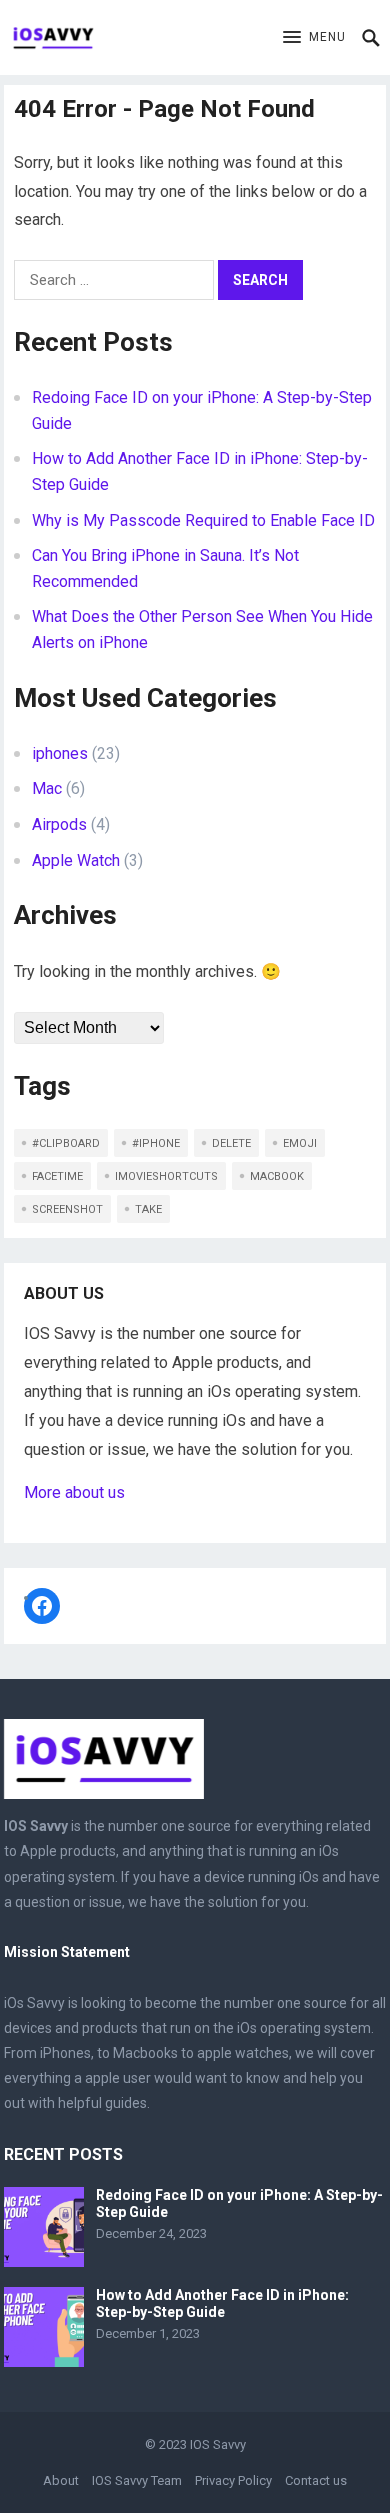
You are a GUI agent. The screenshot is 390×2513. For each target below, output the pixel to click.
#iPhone (156, 1143)
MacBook (277, 1176)
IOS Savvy (218, 2444)
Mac (47, 788)
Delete (231, 1143)
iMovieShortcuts (166, 1176)
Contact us (316, 2480)
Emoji (300, 1143)
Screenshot (67, 1209)
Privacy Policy (233, 2480)
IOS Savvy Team (137, 2480)
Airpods (59, 824)
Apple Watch (76, 860)
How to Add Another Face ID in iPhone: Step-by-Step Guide (222, 2303)
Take (148, 1209)
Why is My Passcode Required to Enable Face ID (203, 520)
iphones (60, 753)
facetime (57, 1176)
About (61, 2480)
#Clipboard (66, 1143)
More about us (74, 1492)
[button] (314, 38)
